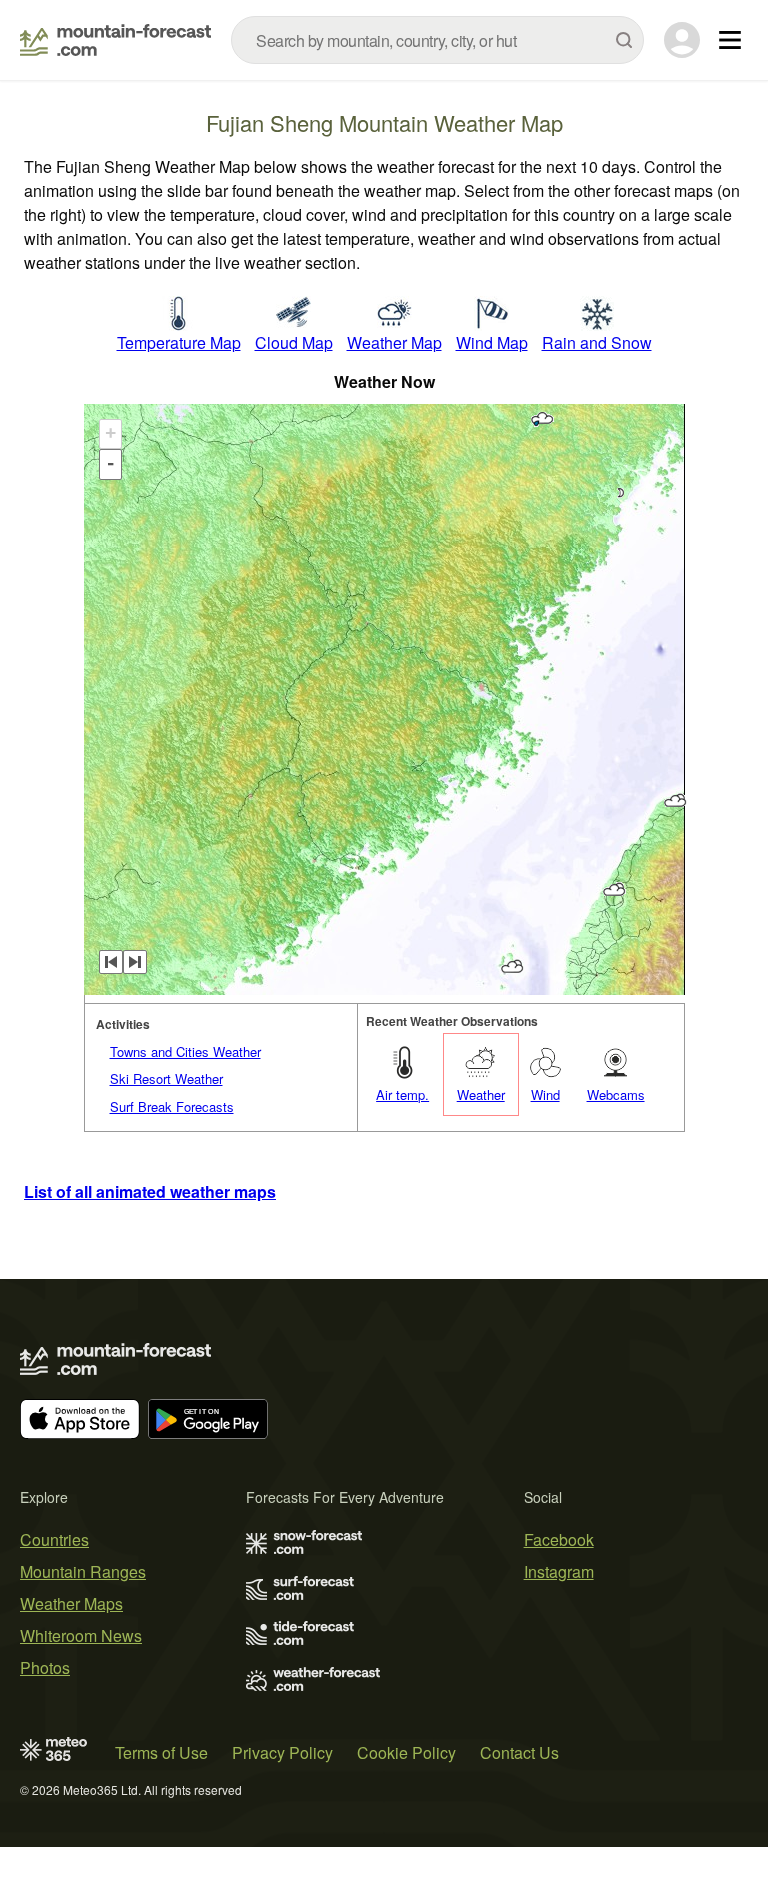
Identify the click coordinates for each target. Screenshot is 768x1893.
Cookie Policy (406, 1752)
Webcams (616, 1094)
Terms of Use (161, 1752)
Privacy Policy (282, 1752)
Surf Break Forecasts (172, 1106)
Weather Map (394, 342)
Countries (54, 1539)
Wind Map (492, 342)
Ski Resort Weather (166, 1078)
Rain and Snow (597, 342)
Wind (545, 1094)
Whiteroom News (81, 1635)
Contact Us (519, 1752)
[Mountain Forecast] (115, 40)
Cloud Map (294, 342)
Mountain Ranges (83, 1571)
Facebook (559, 1539)
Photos (45, 1667)
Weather (481, 1094)
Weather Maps (71, 1603)
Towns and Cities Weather (185, 1051)
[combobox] (437, 40)
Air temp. (402, 1094)
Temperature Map (179, 342)
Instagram (559, 1571)
